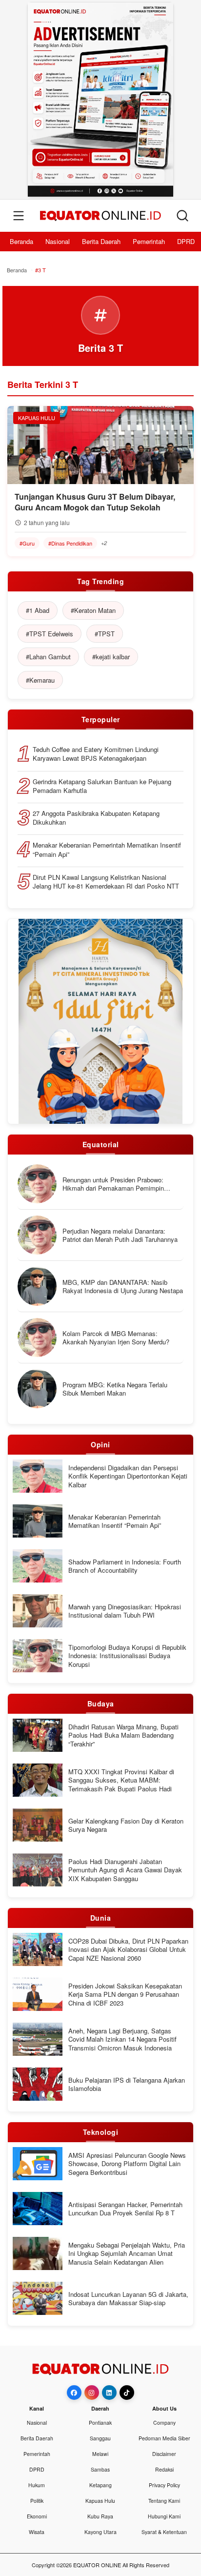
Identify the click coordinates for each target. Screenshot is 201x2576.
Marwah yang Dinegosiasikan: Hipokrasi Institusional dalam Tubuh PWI (125, 1611)
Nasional (58, 241)
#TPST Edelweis (50, 634)
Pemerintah (149, 241)
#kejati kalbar (111, 657)
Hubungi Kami (164, 2516)
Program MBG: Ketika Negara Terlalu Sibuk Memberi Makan (115, 1389)
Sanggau (100, 2438)
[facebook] (74, 2393)
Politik (37, 2501)
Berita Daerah (101, 241)
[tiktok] (127, 2393)
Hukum (37, 2485)
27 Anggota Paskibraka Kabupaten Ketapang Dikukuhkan (96, 818)
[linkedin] (109, 2393)
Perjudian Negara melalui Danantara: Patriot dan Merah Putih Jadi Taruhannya (120, 1235)
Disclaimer (164, 2454)
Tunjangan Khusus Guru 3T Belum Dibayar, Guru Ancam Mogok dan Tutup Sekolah (95, 502)
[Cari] (182, 216)
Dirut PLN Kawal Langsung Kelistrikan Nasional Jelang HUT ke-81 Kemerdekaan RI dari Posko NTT (106, 882)
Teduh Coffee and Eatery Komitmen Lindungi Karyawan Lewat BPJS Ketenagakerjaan (96, 754)
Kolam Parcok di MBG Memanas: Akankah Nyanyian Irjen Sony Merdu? (116, 1338)
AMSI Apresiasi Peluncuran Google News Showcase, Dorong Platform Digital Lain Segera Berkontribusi (127, 2164)
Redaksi (164, 2469)
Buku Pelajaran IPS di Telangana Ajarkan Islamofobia (127, 2084)
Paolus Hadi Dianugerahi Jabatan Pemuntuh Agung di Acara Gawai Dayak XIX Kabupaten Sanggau (125, 1870)
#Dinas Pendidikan (70, 543)
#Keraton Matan (93, 610)
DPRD (186, 241)
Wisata (37, 2532)
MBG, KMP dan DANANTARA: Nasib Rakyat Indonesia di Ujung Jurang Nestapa (123, 1287)
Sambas (100, 2469)
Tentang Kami (164, 2501)
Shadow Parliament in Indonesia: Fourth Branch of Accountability (125, 1566)
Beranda (21, 241)
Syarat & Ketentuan (164, 2532)
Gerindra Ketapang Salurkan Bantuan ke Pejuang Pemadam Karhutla (102, 786)
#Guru (27, 543)
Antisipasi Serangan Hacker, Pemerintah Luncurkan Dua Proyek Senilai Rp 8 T (125, 2209)
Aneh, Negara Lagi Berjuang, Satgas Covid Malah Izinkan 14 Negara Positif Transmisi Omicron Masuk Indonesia (122, 2039)
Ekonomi (37, 2516)
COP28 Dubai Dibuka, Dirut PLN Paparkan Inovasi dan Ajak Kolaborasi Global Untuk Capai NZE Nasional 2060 (128, 1950)
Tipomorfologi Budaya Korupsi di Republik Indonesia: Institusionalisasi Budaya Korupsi (127, 1656)
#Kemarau (40, 680)
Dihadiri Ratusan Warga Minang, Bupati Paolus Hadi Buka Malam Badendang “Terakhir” (123, 1735)
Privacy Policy (164, 2485)
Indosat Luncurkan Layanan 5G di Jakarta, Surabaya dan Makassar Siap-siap (128, 2299)
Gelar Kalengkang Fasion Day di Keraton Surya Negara (126, 1825)
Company (164, 2423)
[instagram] (92, 2393)
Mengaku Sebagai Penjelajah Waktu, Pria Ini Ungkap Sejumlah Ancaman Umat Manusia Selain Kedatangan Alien (127, 2254)
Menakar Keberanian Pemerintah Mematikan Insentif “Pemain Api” (107, 850)
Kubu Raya (100, 2516)
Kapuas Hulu (100, 2501)
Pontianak (100, 2423)
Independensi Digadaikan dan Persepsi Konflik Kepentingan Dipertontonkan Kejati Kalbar (128, 1476)
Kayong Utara (100, 2532)
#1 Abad (38, 610)
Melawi (100, 2454)
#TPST (105, 634)
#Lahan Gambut (48, 657)
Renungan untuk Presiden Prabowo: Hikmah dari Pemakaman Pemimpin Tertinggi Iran (113, 1184)
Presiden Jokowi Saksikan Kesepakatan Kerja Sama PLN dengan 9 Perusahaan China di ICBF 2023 (125, 1995)
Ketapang (100, 2485)
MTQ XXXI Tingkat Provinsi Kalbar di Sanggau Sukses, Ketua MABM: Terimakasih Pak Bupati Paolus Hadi (121, 1780)
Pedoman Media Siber (164, 2438)
